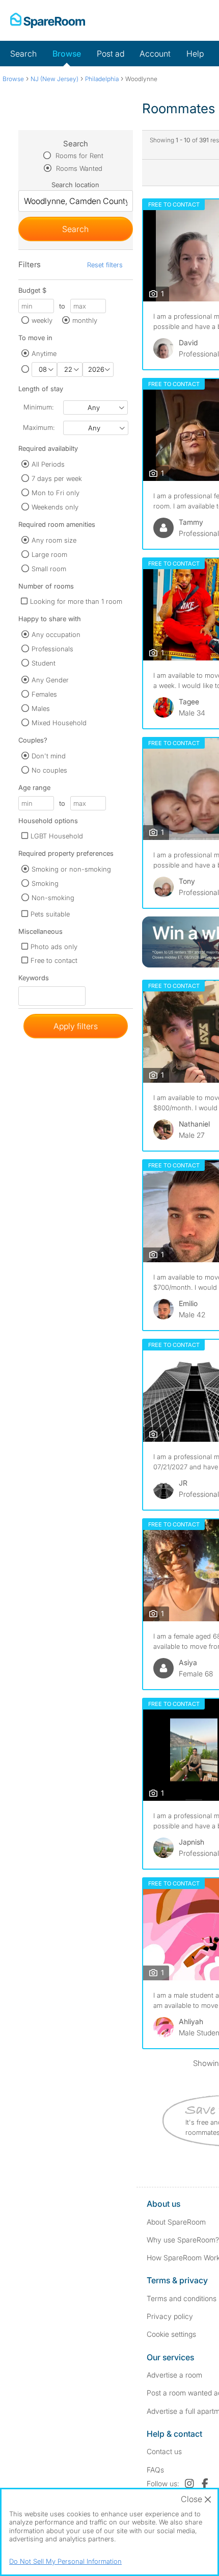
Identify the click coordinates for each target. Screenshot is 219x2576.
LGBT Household (57, 836)
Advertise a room (174, 2375)
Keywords (34, 980)
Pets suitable (50, 914)
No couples (49, 770)
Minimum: (38, 407)
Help (195, 54)
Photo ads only (54, 947)
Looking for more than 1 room (76, 601)
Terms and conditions (182, 2298)
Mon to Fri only (56, 493)
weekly (42, 320)
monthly (85, 320)
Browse (67, 54)
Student (44, 663)
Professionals (52, 649)
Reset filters (105, 265)
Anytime (44, 353)
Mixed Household (59, 723)
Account (155, 54)
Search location (75, 185)
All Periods (48, 464)
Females (44, 694)
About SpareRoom (176, 2222)
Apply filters (76, 1026)
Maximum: (39, 427)
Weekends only (55, 507)
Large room (49, 554)
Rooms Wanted (78, 168)
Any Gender (50, 680)
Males (41, 708)
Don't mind (49, 756)
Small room (49, 569)
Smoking (45, 883)
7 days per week (57, 478)
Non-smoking (53, 898)
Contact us (164, 2451)
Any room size (54, 540)
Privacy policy (170, 2316)
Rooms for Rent (78, 156)
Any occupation (56, 634)
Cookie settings (171, 2334)
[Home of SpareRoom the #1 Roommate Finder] (48, 20)
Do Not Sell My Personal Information (65, 2561)
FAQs (155, 2470)
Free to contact (54, 960)
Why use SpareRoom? (183, 2240)
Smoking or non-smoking (71, 869)
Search (23, 54)
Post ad (111, 54)
